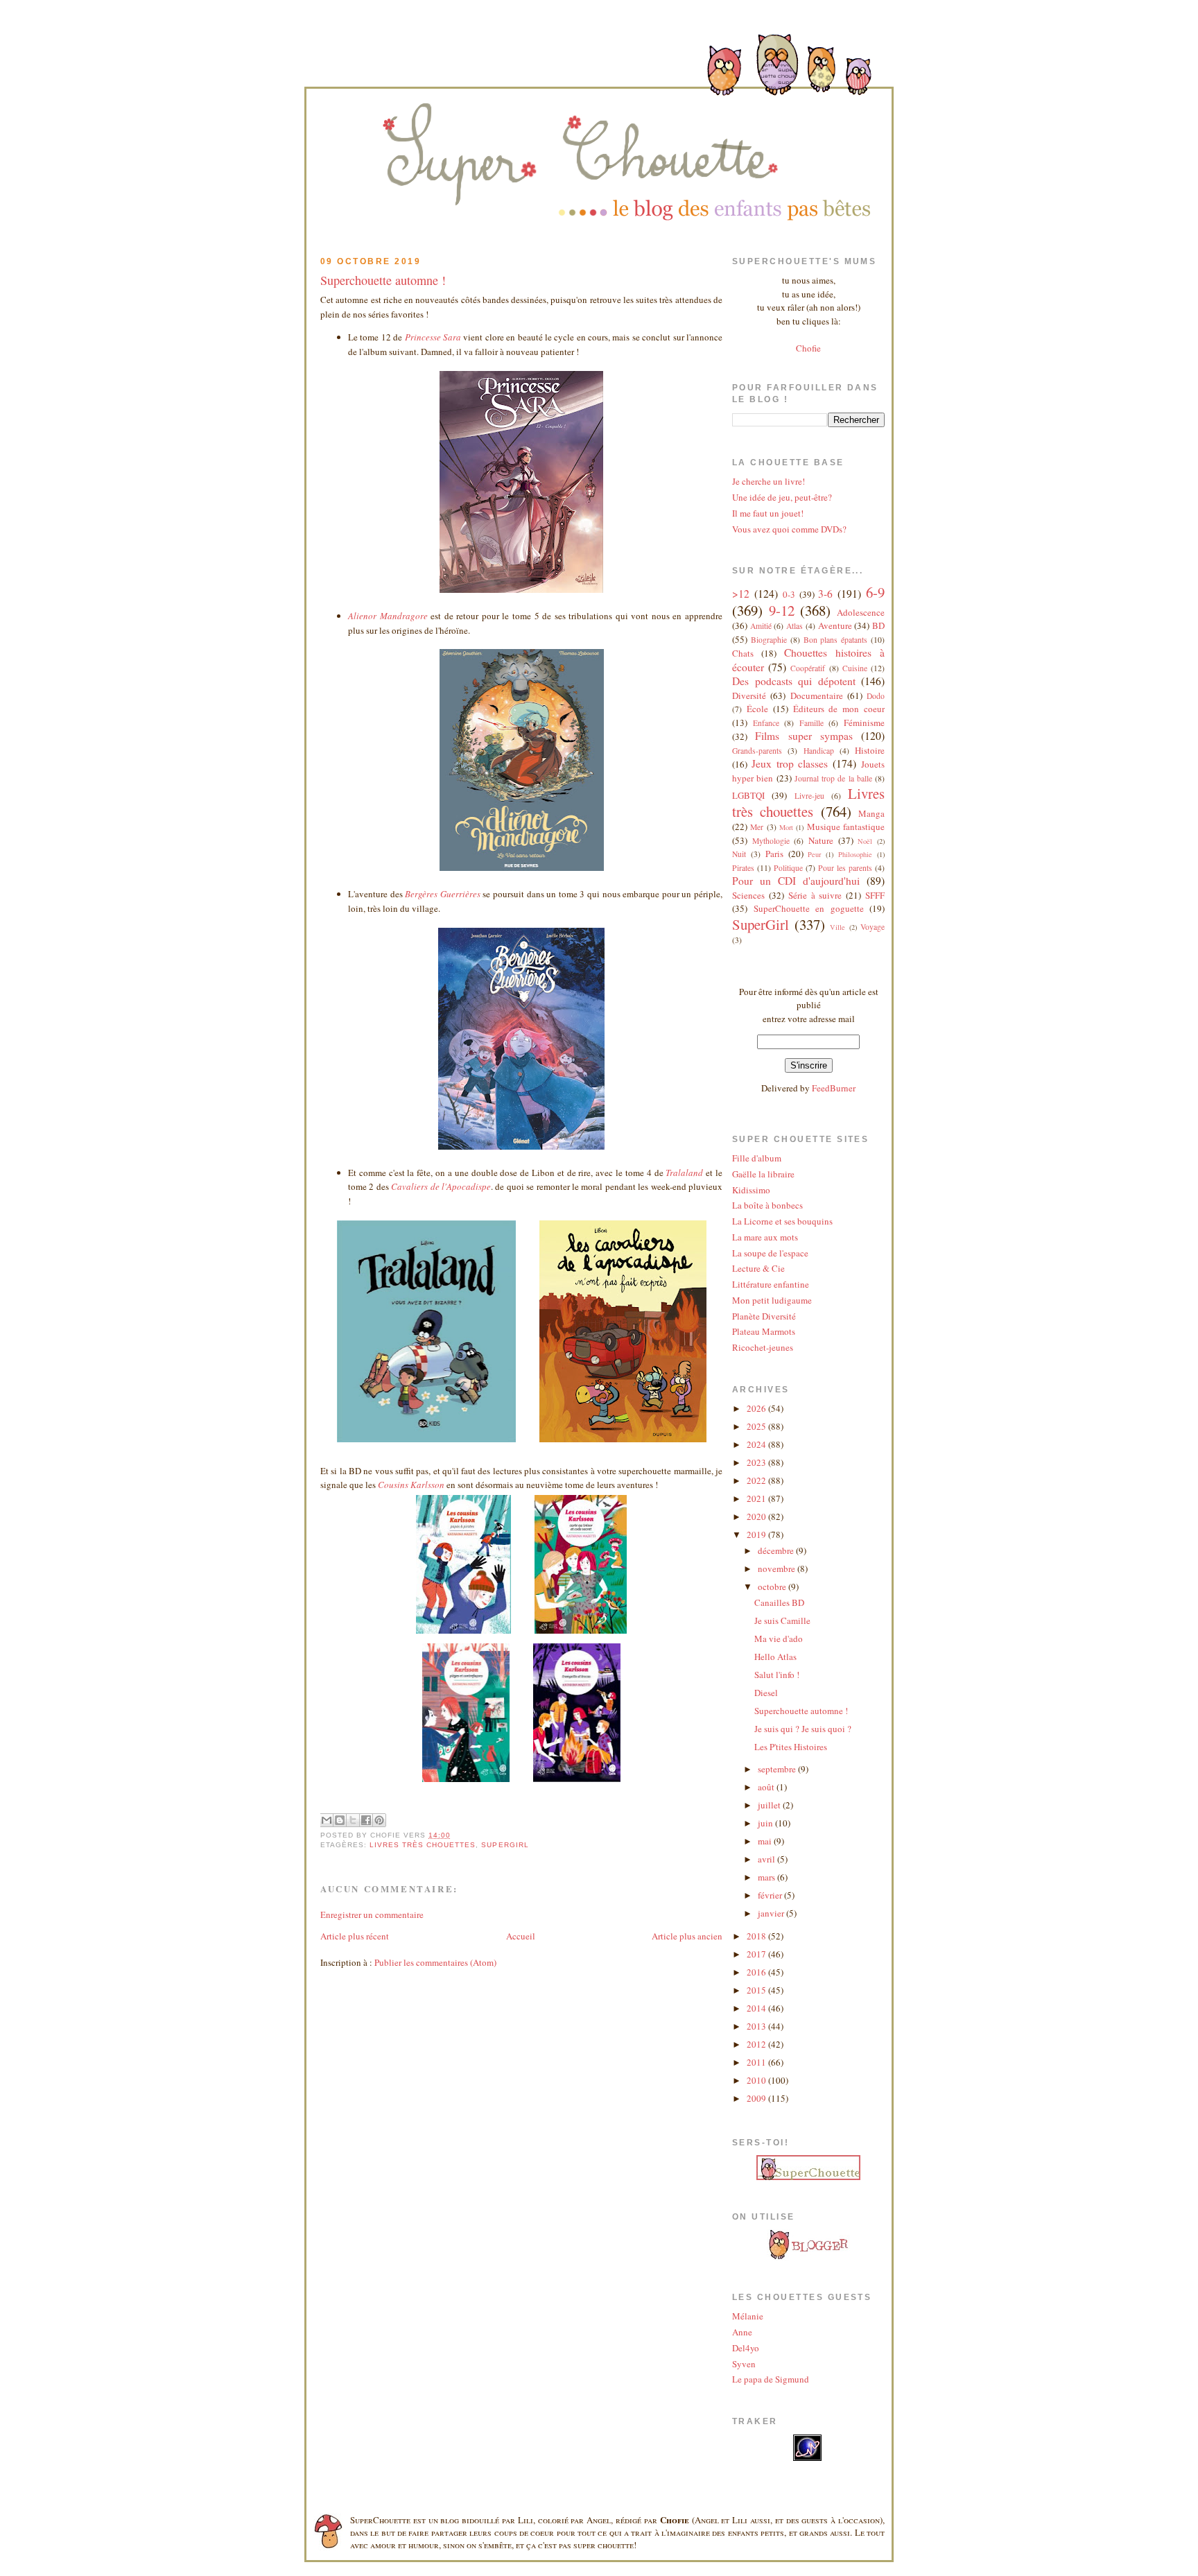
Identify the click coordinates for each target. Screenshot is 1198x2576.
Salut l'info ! (777, 1675)
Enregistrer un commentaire (372, 1914)
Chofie (808, 348)
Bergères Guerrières (443, 894)
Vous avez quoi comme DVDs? (789, 529)
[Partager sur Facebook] (366, 1820)
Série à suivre (815, 895)
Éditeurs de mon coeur (839, 709)
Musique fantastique (846, 827)
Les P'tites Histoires (791, 1747)
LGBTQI (748, 795)
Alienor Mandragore (388, 616)
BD (878, 625)
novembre (778, 1568)
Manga (871, 813)
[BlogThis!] (340, 1820)
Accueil (521, 1936)
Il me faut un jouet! (768, 513)
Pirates (743, 868)
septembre (778, 1769)
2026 (757, 1408)
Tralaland (684, 1173)
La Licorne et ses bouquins (782, 1221)
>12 (741, 594)
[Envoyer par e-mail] (327, 1820)
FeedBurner (834, 1088)
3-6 (825, 594)
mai (766, 1841)
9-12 (782, 610)
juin (766, 1823)
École (757, 709)
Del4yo (746, 2348)
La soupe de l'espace (770, 1253)
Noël (865, 841)
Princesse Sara (433, 337)
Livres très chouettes (423, 1845)
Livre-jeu (809, 796)
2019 (757, 1535)
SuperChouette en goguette (809, 908)
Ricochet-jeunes (763, 1347)
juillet (770, 1805)
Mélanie (748, 2316)
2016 (757, 1972)
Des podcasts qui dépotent (794, 681)
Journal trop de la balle (833, 778)
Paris (774, 854)
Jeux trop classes (790, 763)
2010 (757, 2080)
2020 (757, 1516)
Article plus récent (355, 1936)
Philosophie (855, 854)
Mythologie (771, 841)
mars (767, 1877)
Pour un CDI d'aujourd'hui (796, 881)
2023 (757, 1462)
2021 (757, 1498)
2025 (757, 1426)
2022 (757, 1480)
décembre (777, 1550)
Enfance (766, 723)
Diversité (749, 695)
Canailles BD (779, 1602)
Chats (743, 653)
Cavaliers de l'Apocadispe (441, 1186)
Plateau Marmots (764, 1331)
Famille (811, 723)
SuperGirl (505, 1845)
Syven (744, 2364)
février (771, 1895)
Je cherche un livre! (769, 481)
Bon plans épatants (836, 640)
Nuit (739, 854)
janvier (772, 1913)
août (767, 1787)
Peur (814, 854)
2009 (757, 2098)
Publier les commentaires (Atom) (435, 1962)
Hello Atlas (775, 1657)
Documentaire (817, 695)
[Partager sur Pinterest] (379, 1820)
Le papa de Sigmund (771, 2379)
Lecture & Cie (758, 1268)
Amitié (761, 626)
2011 (757, 2062)
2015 (757, 1990)
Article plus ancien (687, 1936)
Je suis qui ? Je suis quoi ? (803, 1729)
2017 (757, 1954)
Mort (786, 827)
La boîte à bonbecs (767, 1205)
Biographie (769, 640)
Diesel (766, 1693)
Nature (821, 840)
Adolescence (861, 612)
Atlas (795, 626)
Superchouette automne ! (383, 280)
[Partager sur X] (353, 1820)
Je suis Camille (782, 1620)
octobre (773, 1587)
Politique (788, 868)
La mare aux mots (765, 1237)
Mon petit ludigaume (772, 1300)
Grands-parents (757, 751)
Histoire (870, 750)
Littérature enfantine (771, 1284)
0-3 (789, 594)
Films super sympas (804, 736)
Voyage (873, 927)
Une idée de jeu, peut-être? (782, 497)
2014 (757, 2008)
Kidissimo (751, 1190)
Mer (757, 827)
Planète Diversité (764, 1316)
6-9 (875, 592)
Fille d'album (757, 1158)
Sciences (748, 895)
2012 (757, 2044)
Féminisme (864, 723)
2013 (757, 2026)
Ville (837, 927)
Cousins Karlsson (411, 1485)
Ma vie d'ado (779, 1639)
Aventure (835, 625)
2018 (757, 1936)
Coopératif (808, 668)
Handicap (819, 751)
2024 (757, 1444)
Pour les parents (845, 868)
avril (767, 1859)
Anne (742, 2332)
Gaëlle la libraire (763, 1174)
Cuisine (855, 668)
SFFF (875, 895)
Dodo (876, 696)
